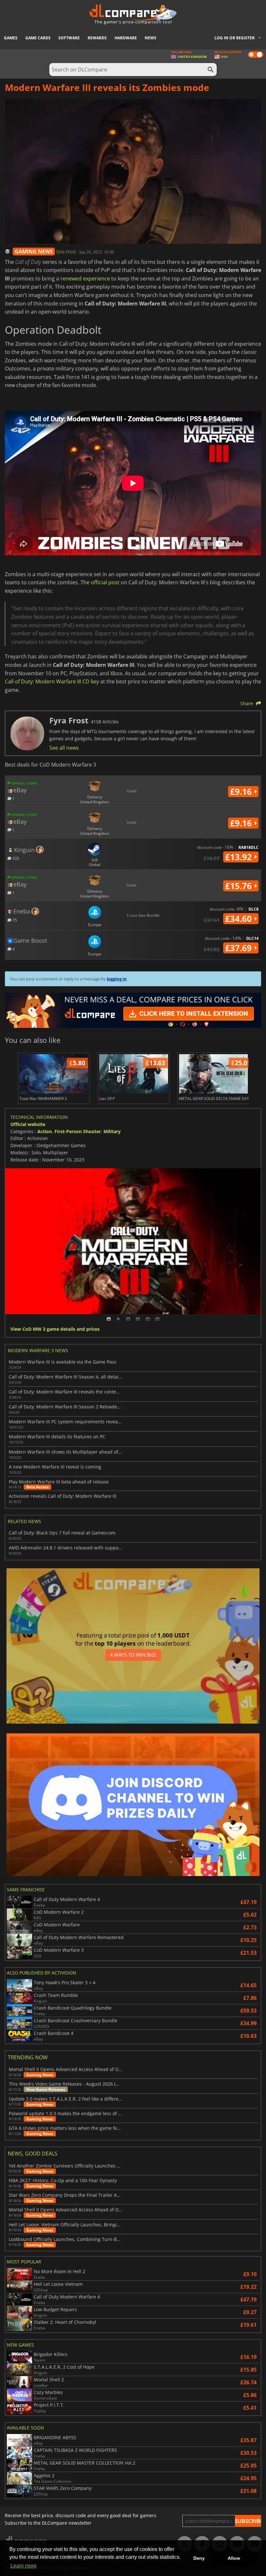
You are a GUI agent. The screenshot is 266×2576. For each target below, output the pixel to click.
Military (112, 1131)
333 (15, 858)
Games (11, 38)
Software (69, 38)
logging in (117, 979)
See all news (64, 748)
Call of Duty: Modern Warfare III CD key (52, 681)
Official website (28, 1124)
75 (14, 920)
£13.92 (240, 857)
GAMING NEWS (34, 252)
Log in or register (235, 38)
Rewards (97, 38)
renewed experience (85, 278)
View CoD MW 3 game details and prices (55, 1329)
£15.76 (240, 886)
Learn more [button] (24, 2566)
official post (105, 582)
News (151, 38)
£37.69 (240, 948)
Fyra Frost (66, 252)
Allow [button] (234, 2558)
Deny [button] (199, 2558)
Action (45, 1131)
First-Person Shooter (78, 1131)
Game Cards (38, 38)
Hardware (126, 38)
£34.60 (240, 919)
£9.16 (242, 792)
